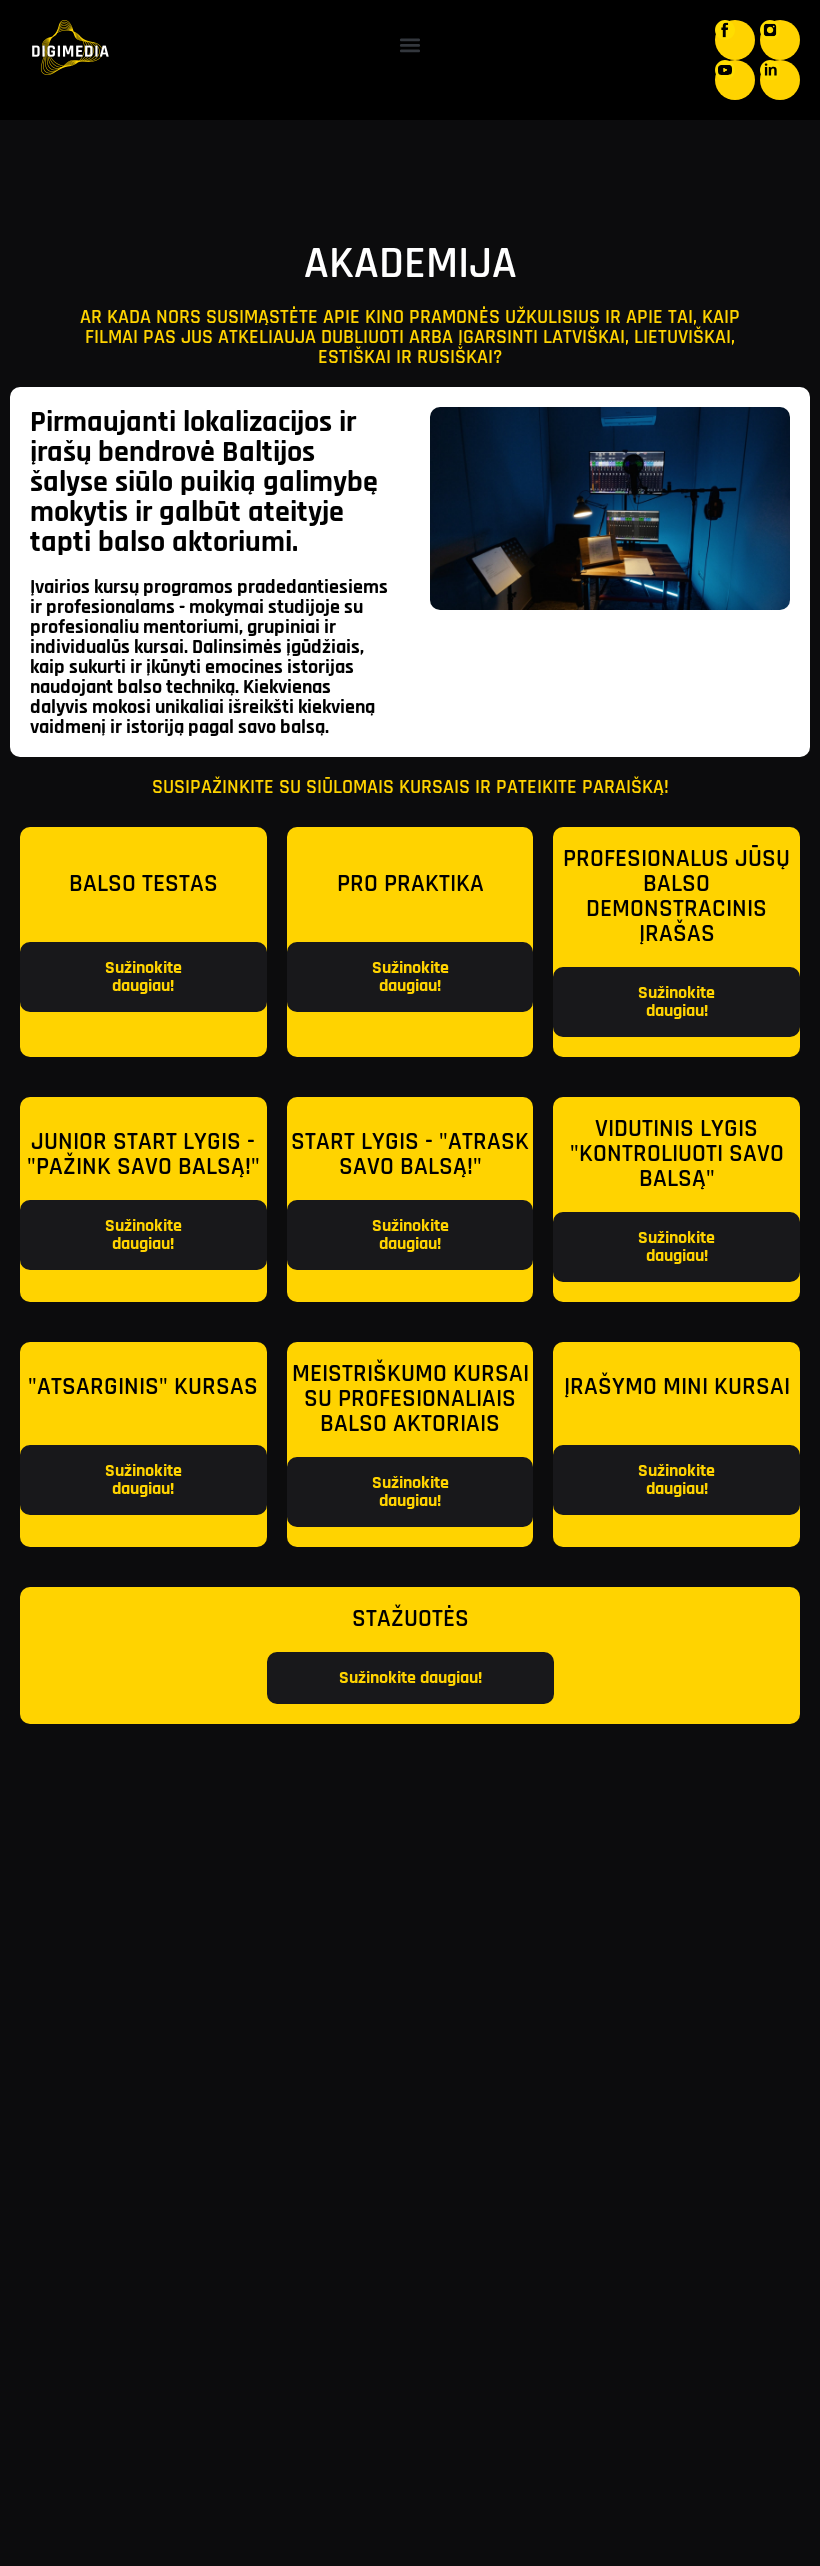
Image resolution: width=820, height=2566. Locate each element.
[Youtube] (735, 80)
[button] (410, 45)
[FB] (735, 40)
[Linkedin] (780, 80)
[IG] (780, 40)
